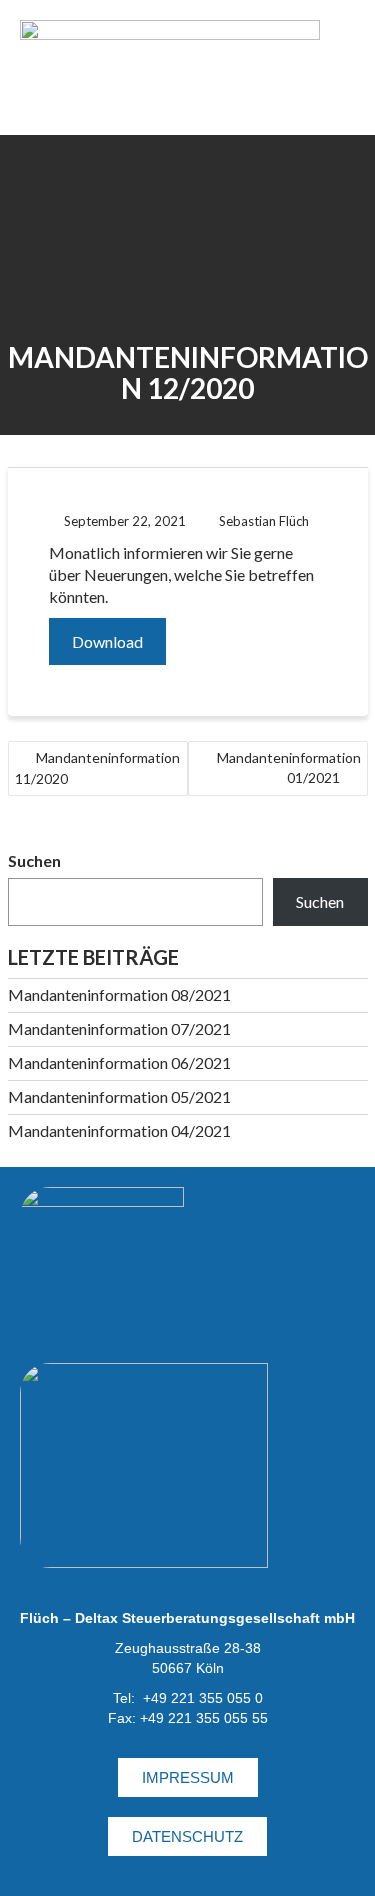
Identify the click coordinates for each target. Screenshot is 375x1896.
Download (107, 641)
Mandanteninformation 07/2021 (119, 1028)
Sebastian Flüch (264, 521)
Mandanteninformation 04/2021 (119, 1130)
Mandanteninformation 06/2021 (119, 1062)
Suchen (34, 860)
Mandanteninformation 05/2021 (119, 1096)
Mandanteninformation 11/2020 (97, 768)
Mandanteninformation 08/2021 (119, 994)
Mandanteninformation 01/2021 (289, 767)
